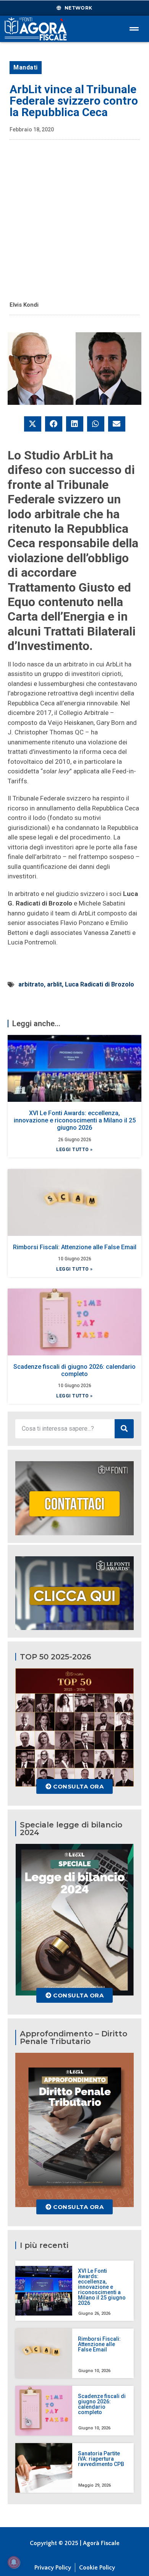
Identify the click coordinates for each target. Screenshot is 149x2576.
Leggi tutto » (74, 1150)
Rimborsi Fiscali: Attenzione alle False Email (75, 1247)
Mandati (26, 67)
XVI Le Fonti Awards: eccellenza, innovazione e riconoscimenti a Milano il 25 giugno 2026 (75, 1120)
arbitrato (31, 984)
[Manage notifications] (14, 2562)
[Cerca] (124, 1429)
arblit (54, 984)
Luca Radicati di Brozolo (100, 984)
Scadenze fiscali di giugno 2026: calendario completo (74, 1370)
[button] (33, 424)
